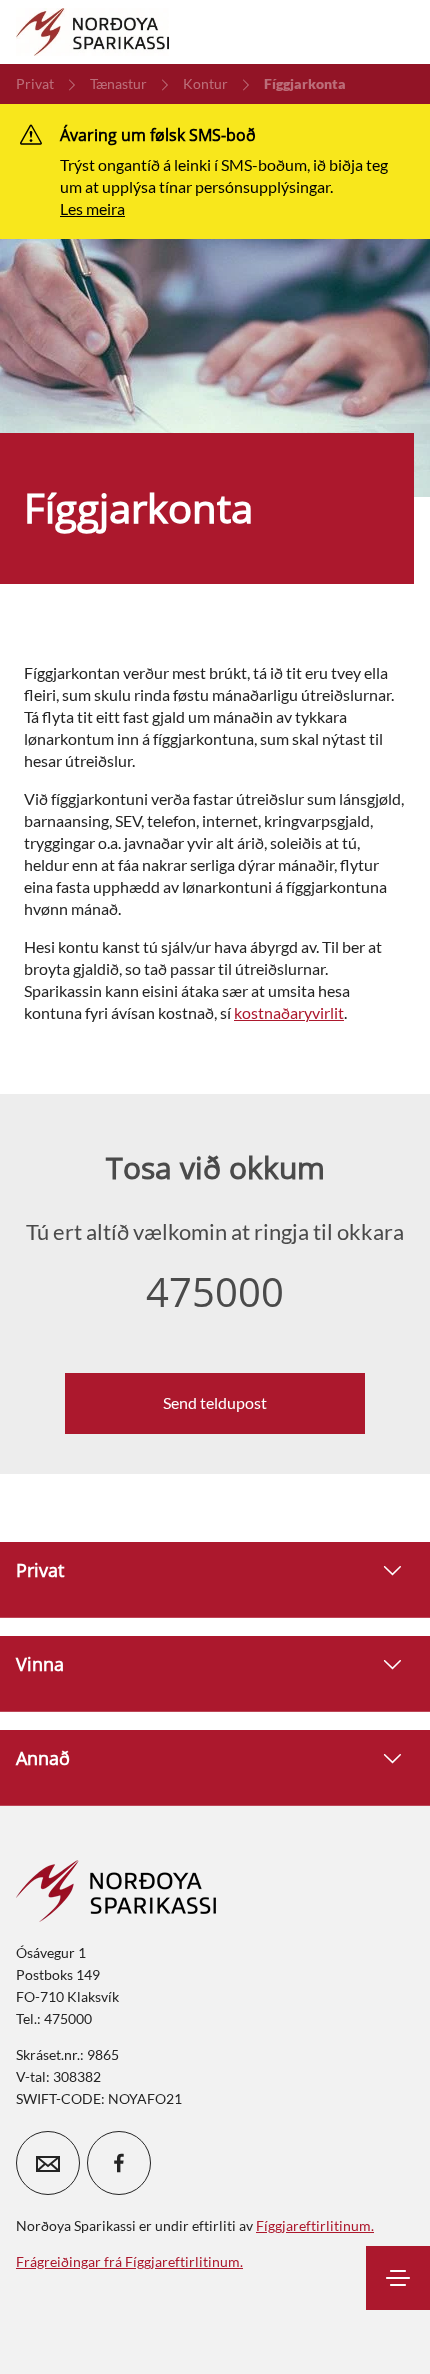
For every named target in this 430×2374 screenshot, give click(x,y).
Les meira (92, 208)
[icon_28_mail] (48, 2163)
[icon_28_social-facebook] (119, 2163)
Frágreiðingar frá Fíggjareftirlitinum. (129, 2261)
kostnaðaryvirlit (289, 1012)
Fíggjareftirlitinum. (315, 2225)
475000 (215, 1292)
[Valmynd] (398, 2278)
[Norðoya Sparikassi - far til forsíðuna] (92, 32)
